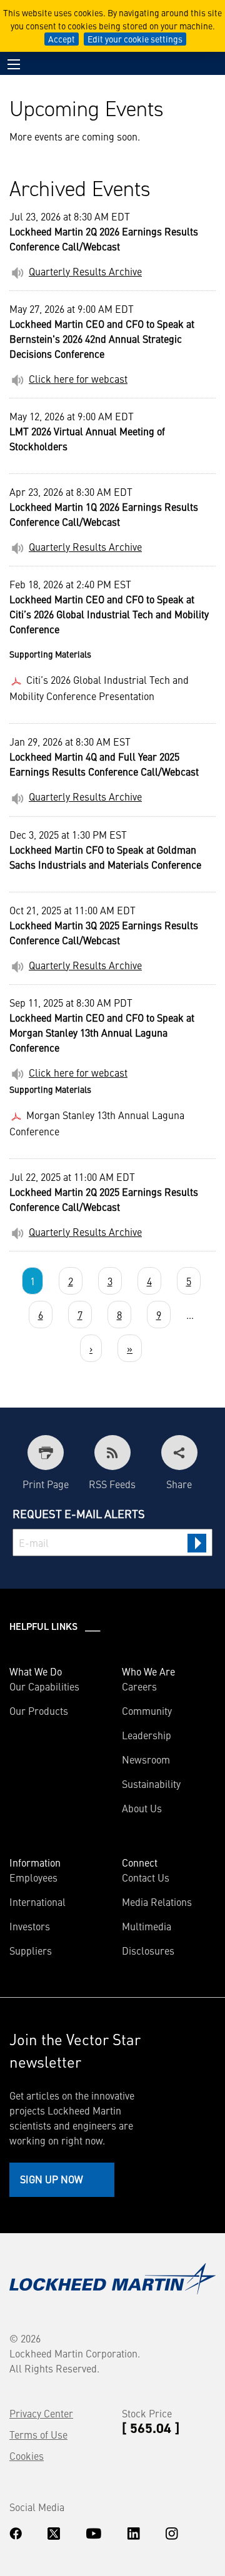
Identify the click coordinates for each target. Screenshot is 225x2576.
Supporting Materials (50, 654)
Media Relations (157, 1902)
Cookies (27, 2455)
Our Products (39, 1710)
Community (147, 1710)
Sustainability (151, 1784)
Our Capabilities (44, 1686)
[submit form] (197, 1543)
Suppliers (31, 1950)
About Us (142, 1808)
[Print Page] (46, 1453)
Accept (62, 39)
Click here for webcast (78, 378)
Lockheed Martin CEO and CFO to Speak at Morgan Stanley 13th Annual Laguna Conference (102, 1032)
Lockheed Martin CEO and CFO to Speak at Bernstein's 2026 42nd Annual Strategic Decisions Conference (102, 338)
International (37, 1902)
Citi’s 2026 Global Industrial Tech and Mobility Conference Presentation (99, 688)
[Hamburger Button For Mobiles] (14, 64)
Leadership (147, 1735)
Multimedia (147, 1926)
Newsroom (146, 1759)
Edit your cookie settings (135, 39)
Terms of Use (38, 2434)
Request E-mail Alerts (79, 1513)
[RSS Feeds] (112, 1453)
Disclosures (148, 1950)
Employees (33, 1877)
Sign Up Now (52, 2179)
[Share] (179, 1453)
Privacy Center (41, 2413)
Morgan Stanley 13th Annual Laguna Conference (97, 1123)
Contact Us (146, 1877)
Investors (30, 1926)
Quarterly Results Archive (85, 271)
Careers (139, 1686)
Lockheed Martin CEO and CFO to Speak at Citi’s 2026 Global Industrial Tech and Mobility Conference (109, 614)
